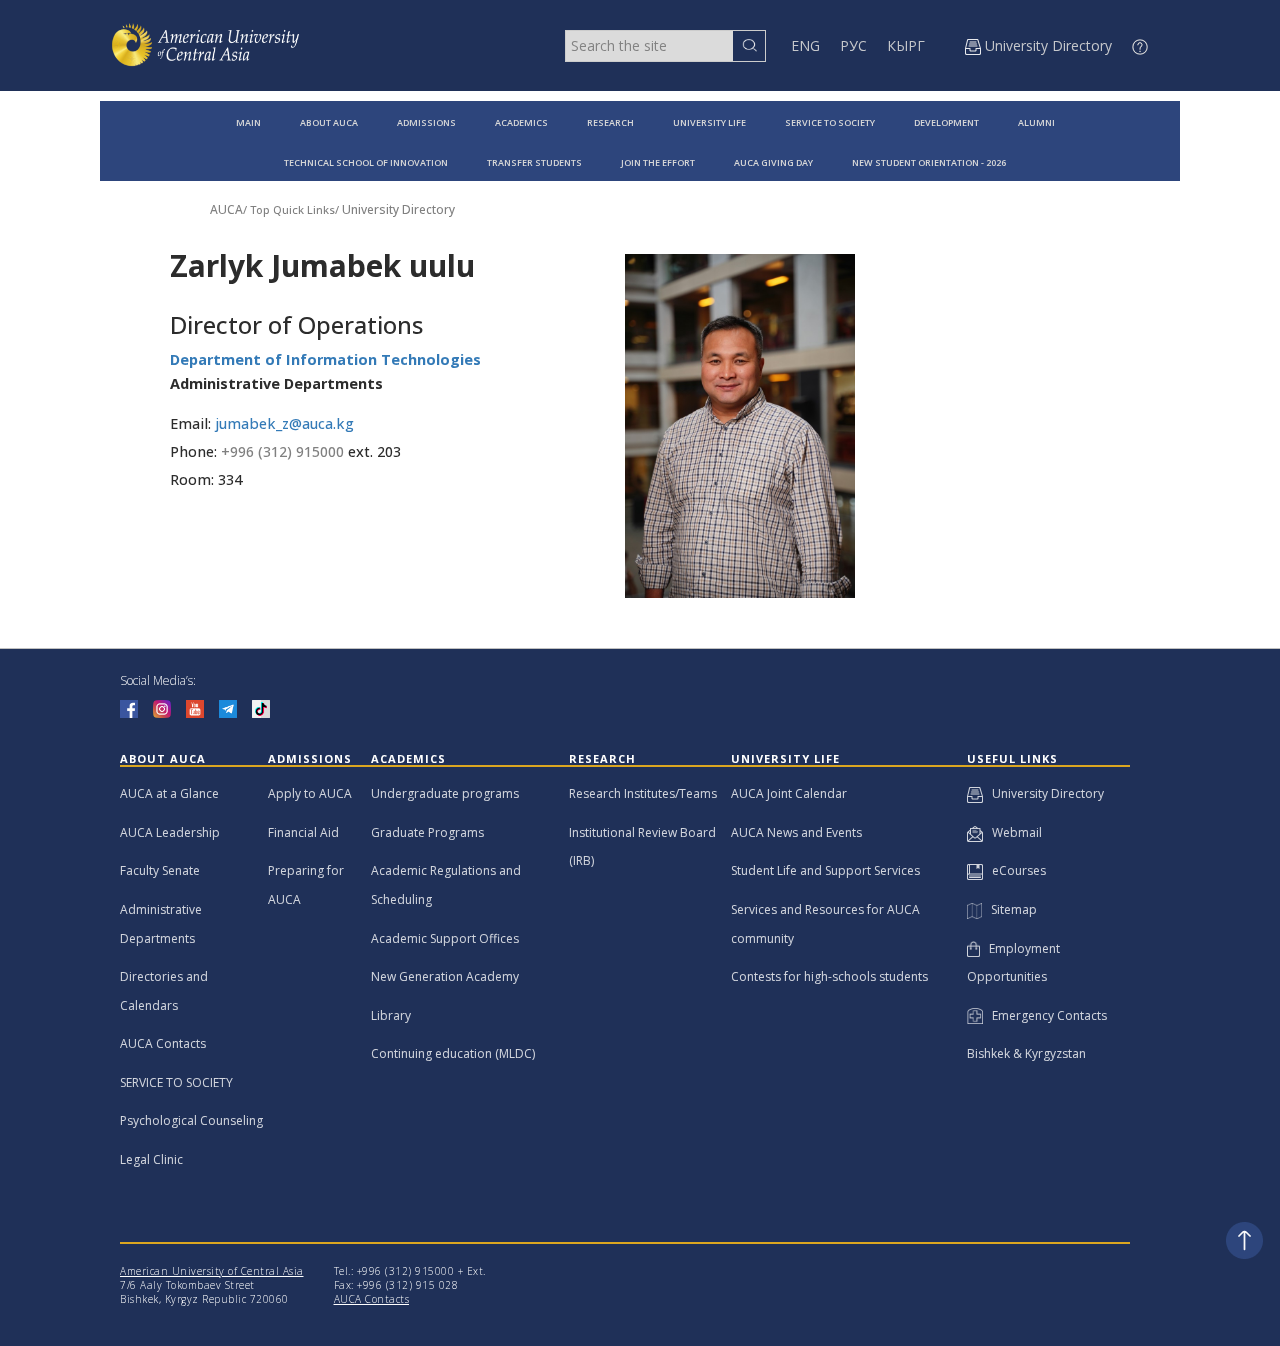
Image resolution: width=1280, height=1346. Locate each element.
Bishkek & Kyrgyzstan (1026, 1053)
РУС (853, 45)
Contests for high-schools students (829, 976)
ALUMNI (1036, 122)
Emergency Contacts (1045, 1015)
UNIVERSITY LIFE (709, 122)
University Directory (398, 209)
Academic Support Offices (445, 938)
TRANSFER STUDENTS (534, 162)
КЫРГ (906, 45)
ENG (805, 45)
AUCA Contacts (163, 1043)
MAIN (248, 122)
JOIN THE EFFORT (658, 162)
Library (391, 1015)
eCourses (1014, 870)
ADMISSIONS (426, 122)
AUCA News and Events (796, 832)
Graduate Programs (427, 832)
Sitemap (1009, 909)
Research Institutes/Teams (643, 793)
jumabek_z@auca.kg (284, 423)
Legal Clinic (151, 1159)
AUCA (226, 209)
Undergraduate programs (445, 793)
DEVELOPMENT (946, 122)
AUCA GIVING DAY (773, 162)
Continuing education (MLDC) (453, 1053)
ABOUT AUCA (329, 122)
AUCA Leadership (170, 832)
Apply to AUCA (310, 793)
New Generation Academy (445, 976)
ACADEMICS (521, 122)
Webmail (1012, 832)
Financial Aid (303, 832)
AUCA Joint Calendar (789, 793)
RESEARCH (610, 122)
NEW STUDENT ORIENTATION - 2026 (929, 162)
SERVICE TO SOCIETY (830, 122)
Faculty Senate (160, 870)
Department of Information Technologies (325, 359)
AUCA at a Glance (169, 793)
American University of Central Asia (212, 1271)
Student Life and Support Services (825, 870)
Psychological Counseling (191, 1120)
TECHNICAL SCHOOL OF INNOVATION (366, 162)
